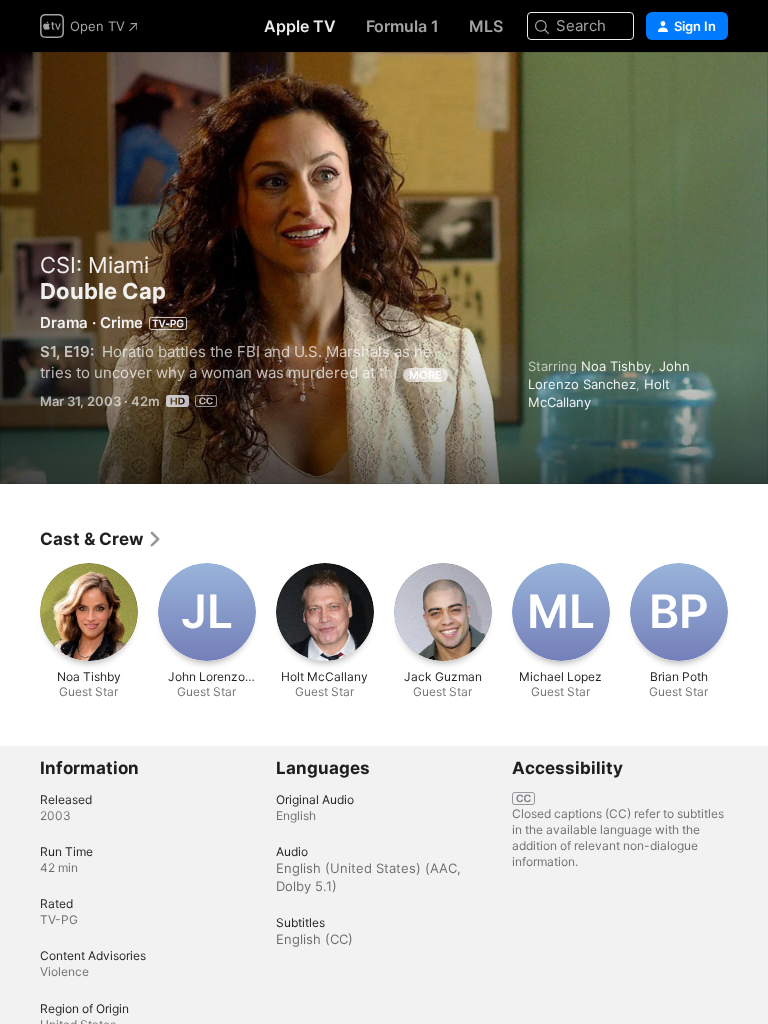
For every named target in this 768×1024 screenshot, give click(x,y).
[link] (101, 539)
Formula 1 (402, 26)
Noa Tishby (616, 366)
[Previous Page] (20, 612)
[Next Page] (748, 612)
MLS (486, 26)
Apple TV (300, 26)
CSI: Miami (94, 265)
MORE (425, 375)
